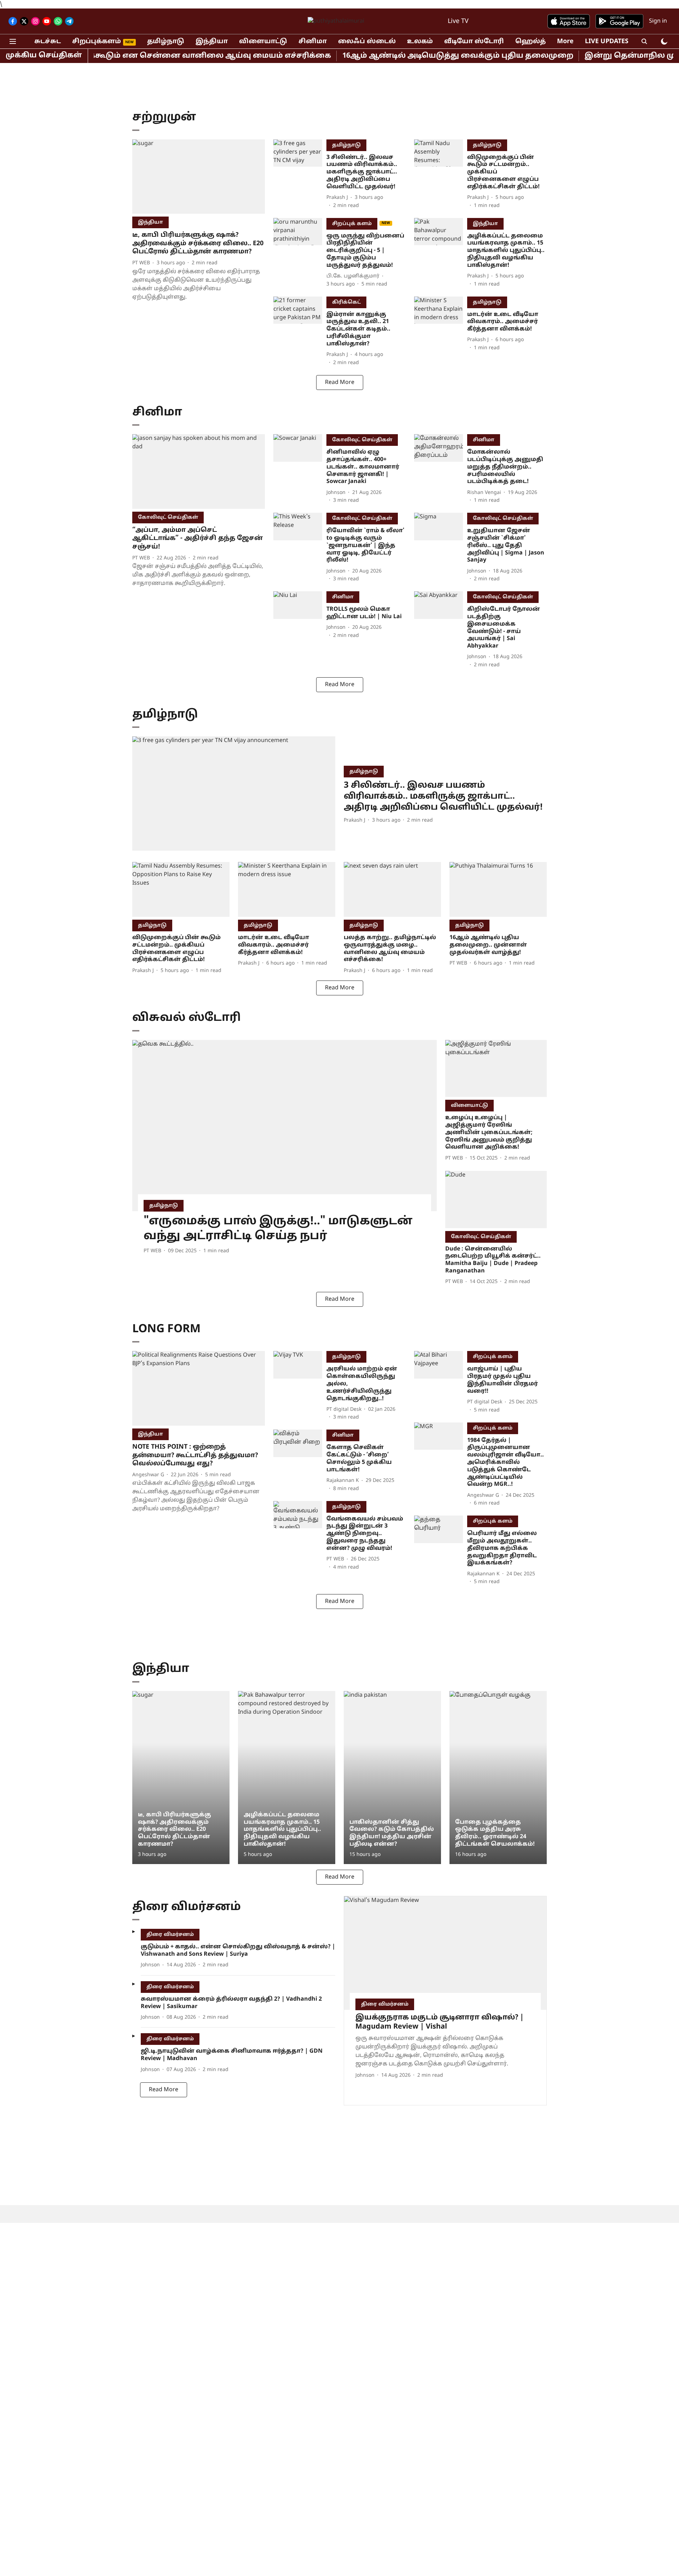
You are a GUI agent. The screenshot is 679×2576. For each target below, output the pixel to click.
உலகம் (420, 42)
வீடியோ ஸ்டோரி (474, 42)
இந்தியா (212, 42)
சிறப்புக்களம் (97, 42)
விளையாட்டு (263, 42)
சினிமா (313, 42)
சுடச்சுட (48, 42)
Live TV (458, 21)
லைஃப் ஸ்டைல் (367, 42)
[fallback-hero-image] (199, 177)
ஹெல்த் (530, 42)
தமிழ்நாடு (166, 42)
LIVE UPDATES (607, 42)
